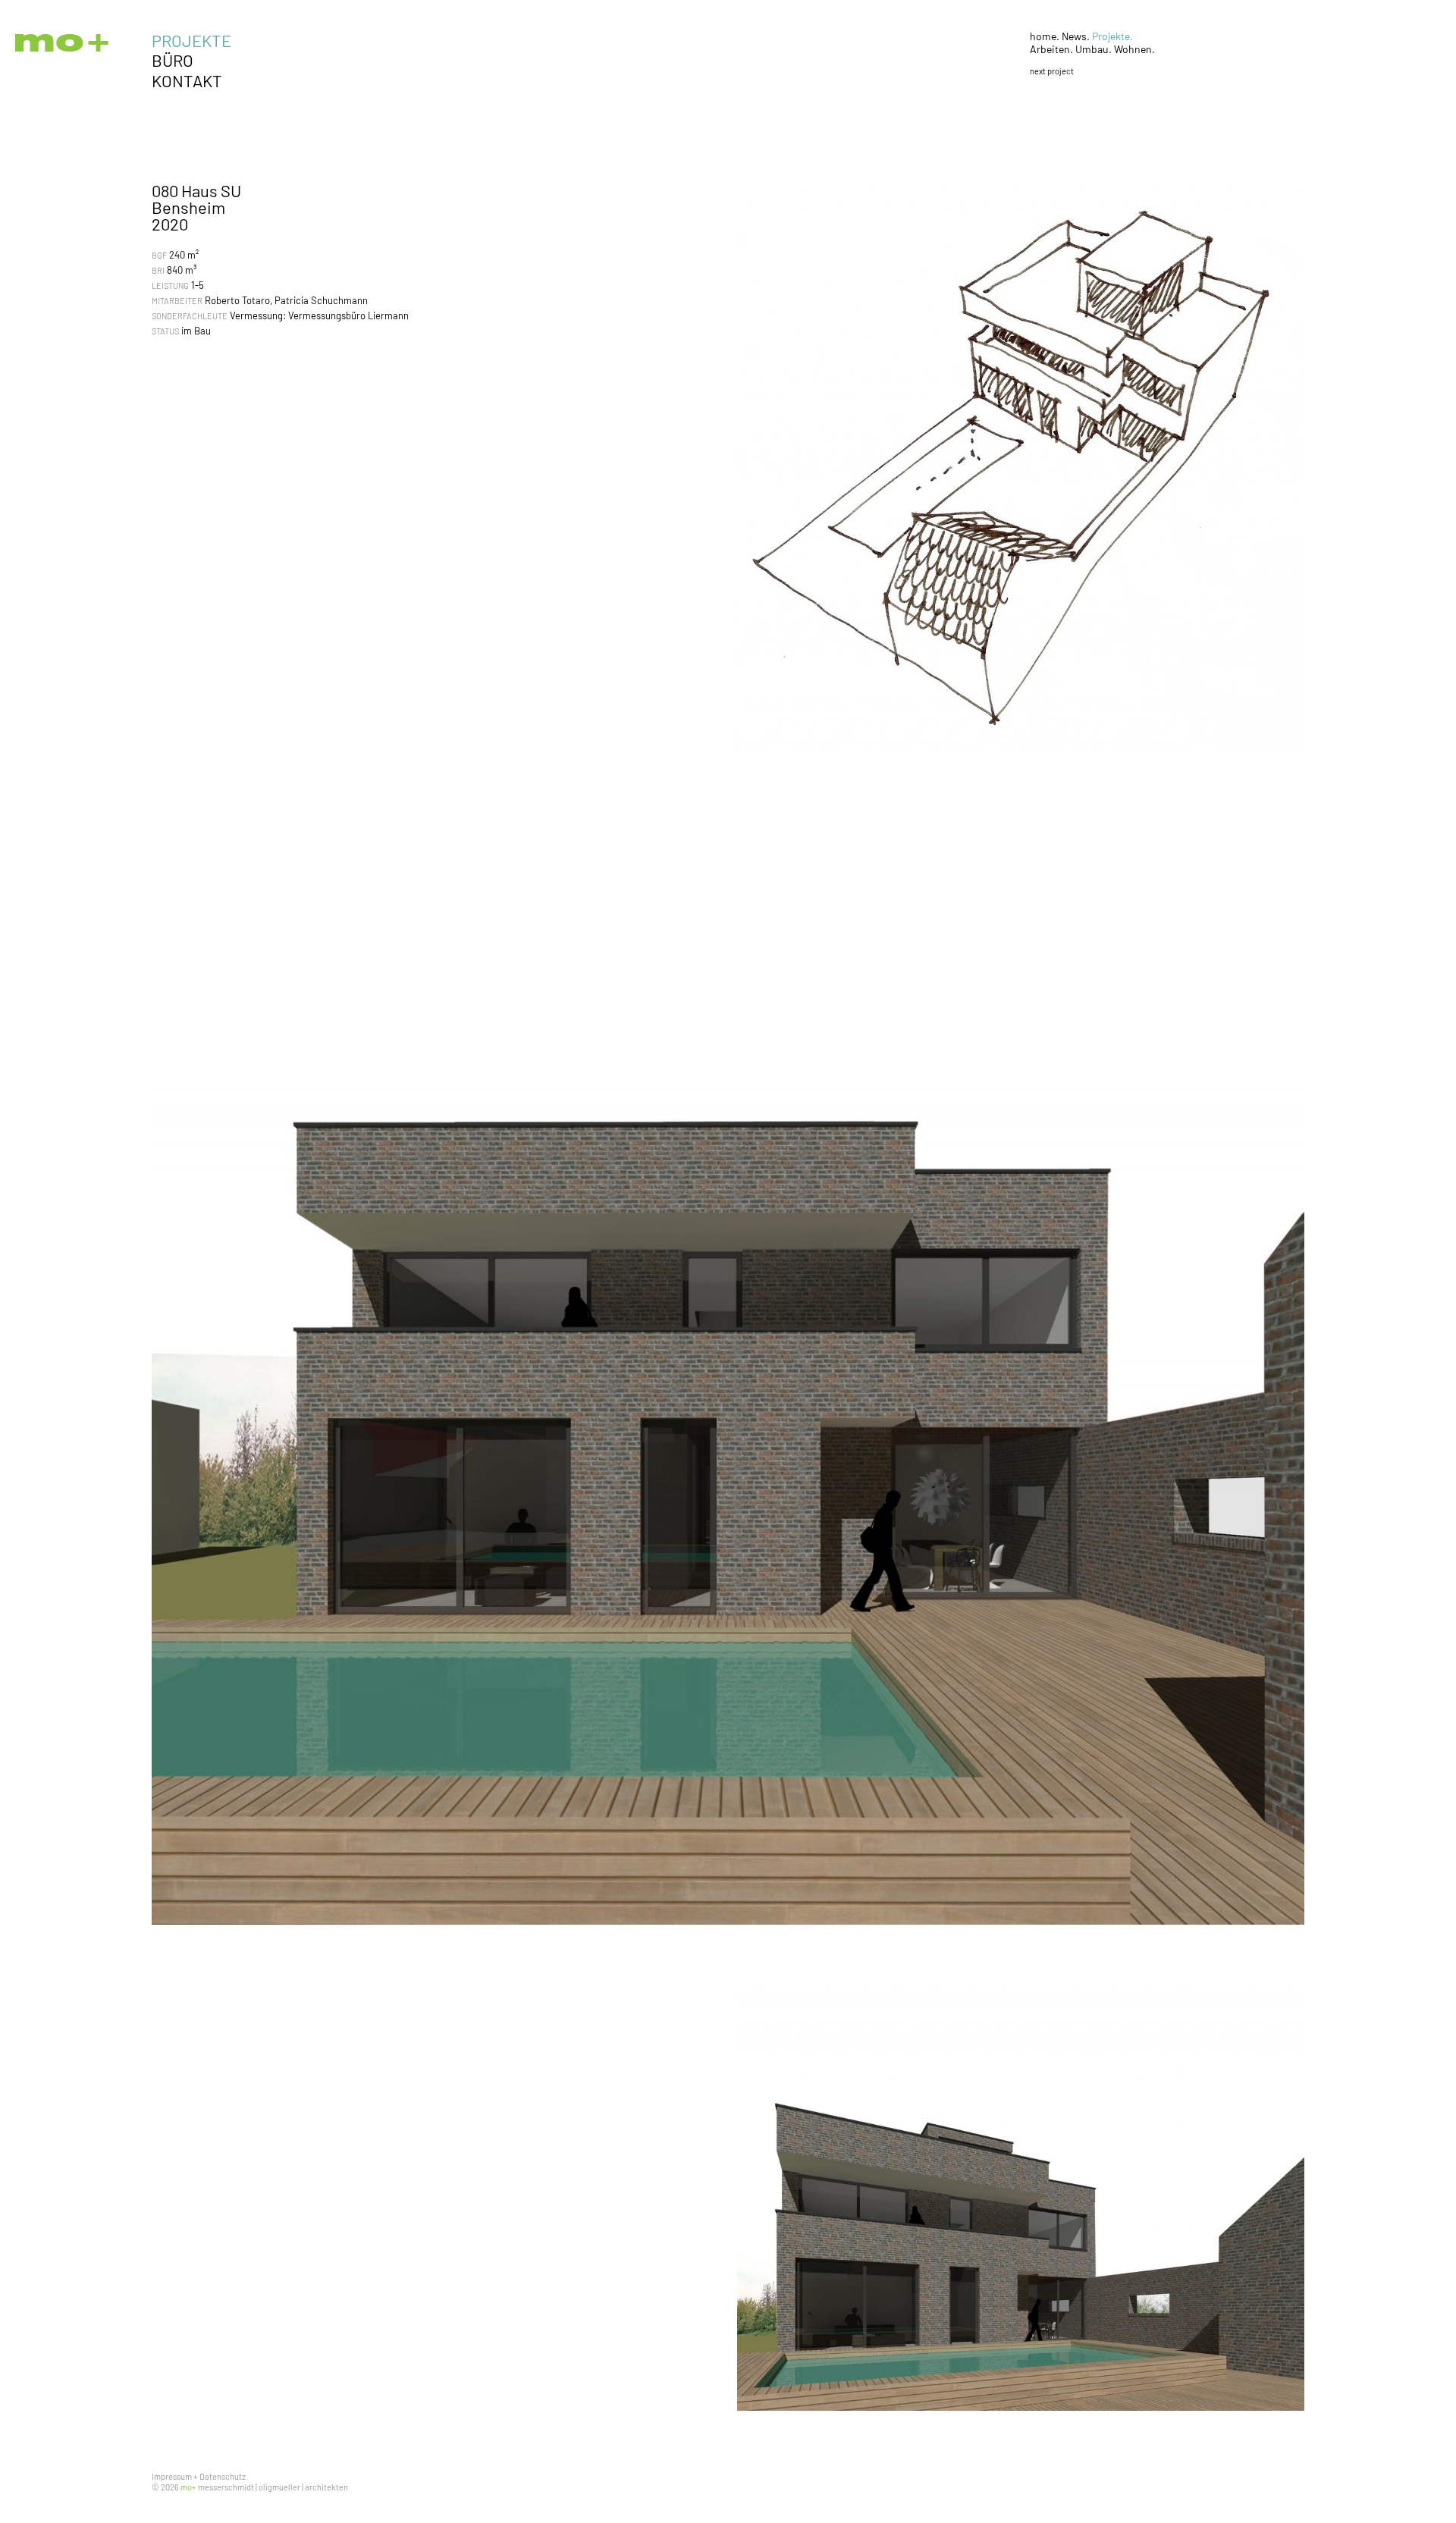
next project (1052, 71)
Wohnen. (1134, 49)
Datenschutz (223, 2476)
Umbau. (1095, 49)
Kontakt (187, 80)
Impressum (172, 2476)
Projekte (191, 40)
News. (1077, 36)
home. (1046, 36)
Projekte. (1112, 36)
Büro (173, 60)
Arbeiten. (1053, 49)
